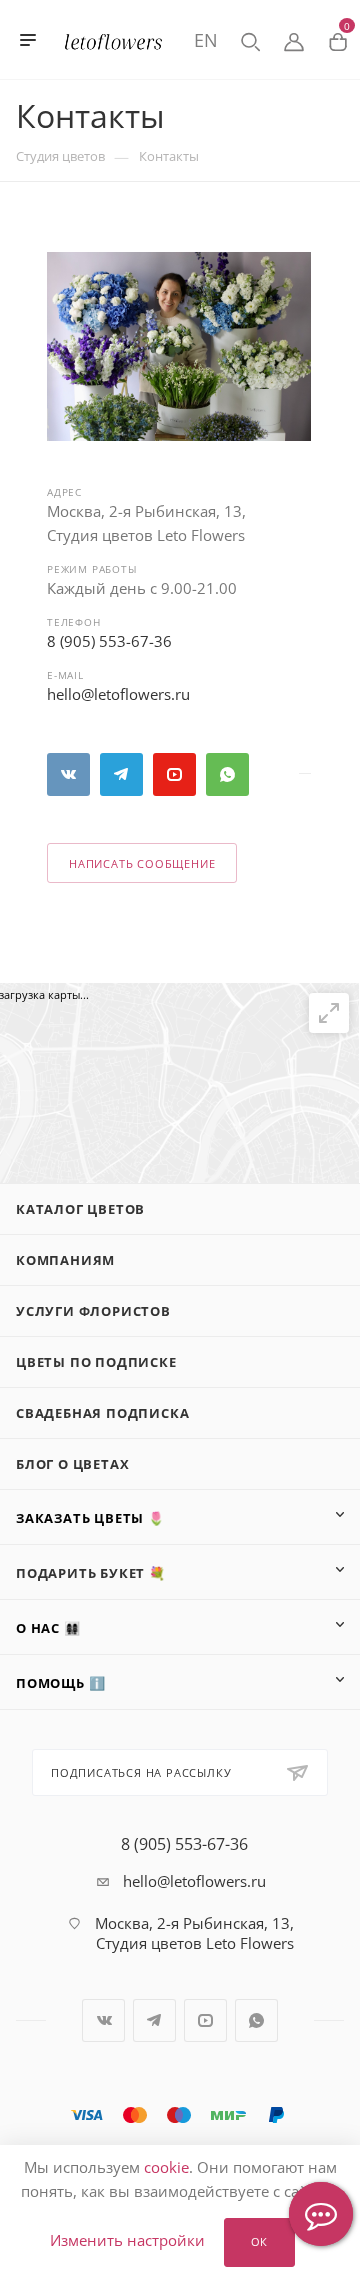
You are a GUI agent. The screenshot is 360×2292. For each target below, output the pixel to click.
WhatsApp (227, 774)
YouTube (174, 774)
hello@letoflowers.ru (118, 694)
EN (206, 40)
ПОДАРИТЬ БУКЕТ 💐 (91, 1573)
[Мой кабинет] (294, 40)
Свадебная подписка (102, 1413)
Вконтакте (68, 774)
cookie (166, 2167)
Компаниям (65, 1260)
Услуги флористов (93, 1311)
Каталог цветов (80, 1209)
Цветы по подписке (96, 1362)
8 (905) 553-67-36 (109, 641)
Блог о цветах (72, 1464)
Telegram (121, 774)
